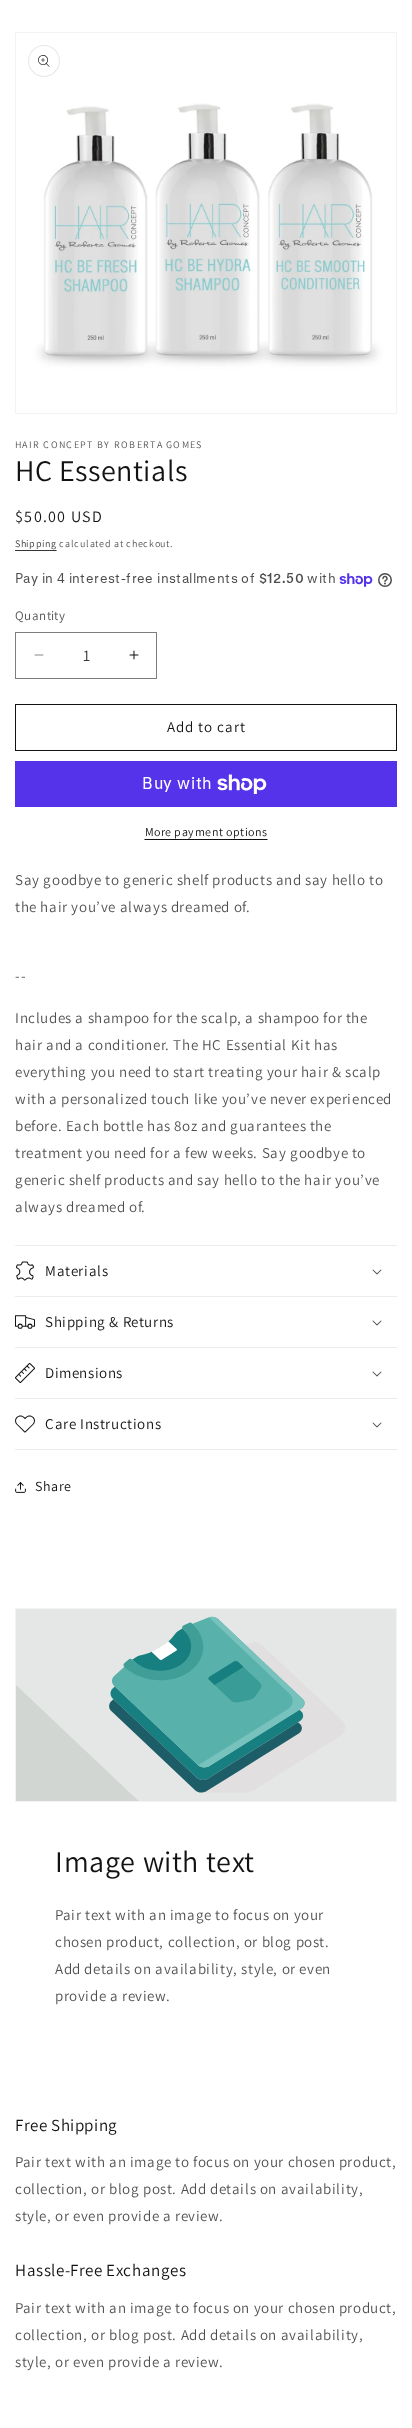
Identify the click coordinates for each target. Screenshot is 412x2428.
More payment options (206, 831)
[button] (206, 1271)
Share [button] (53, 1486)
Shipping (36, 543)
